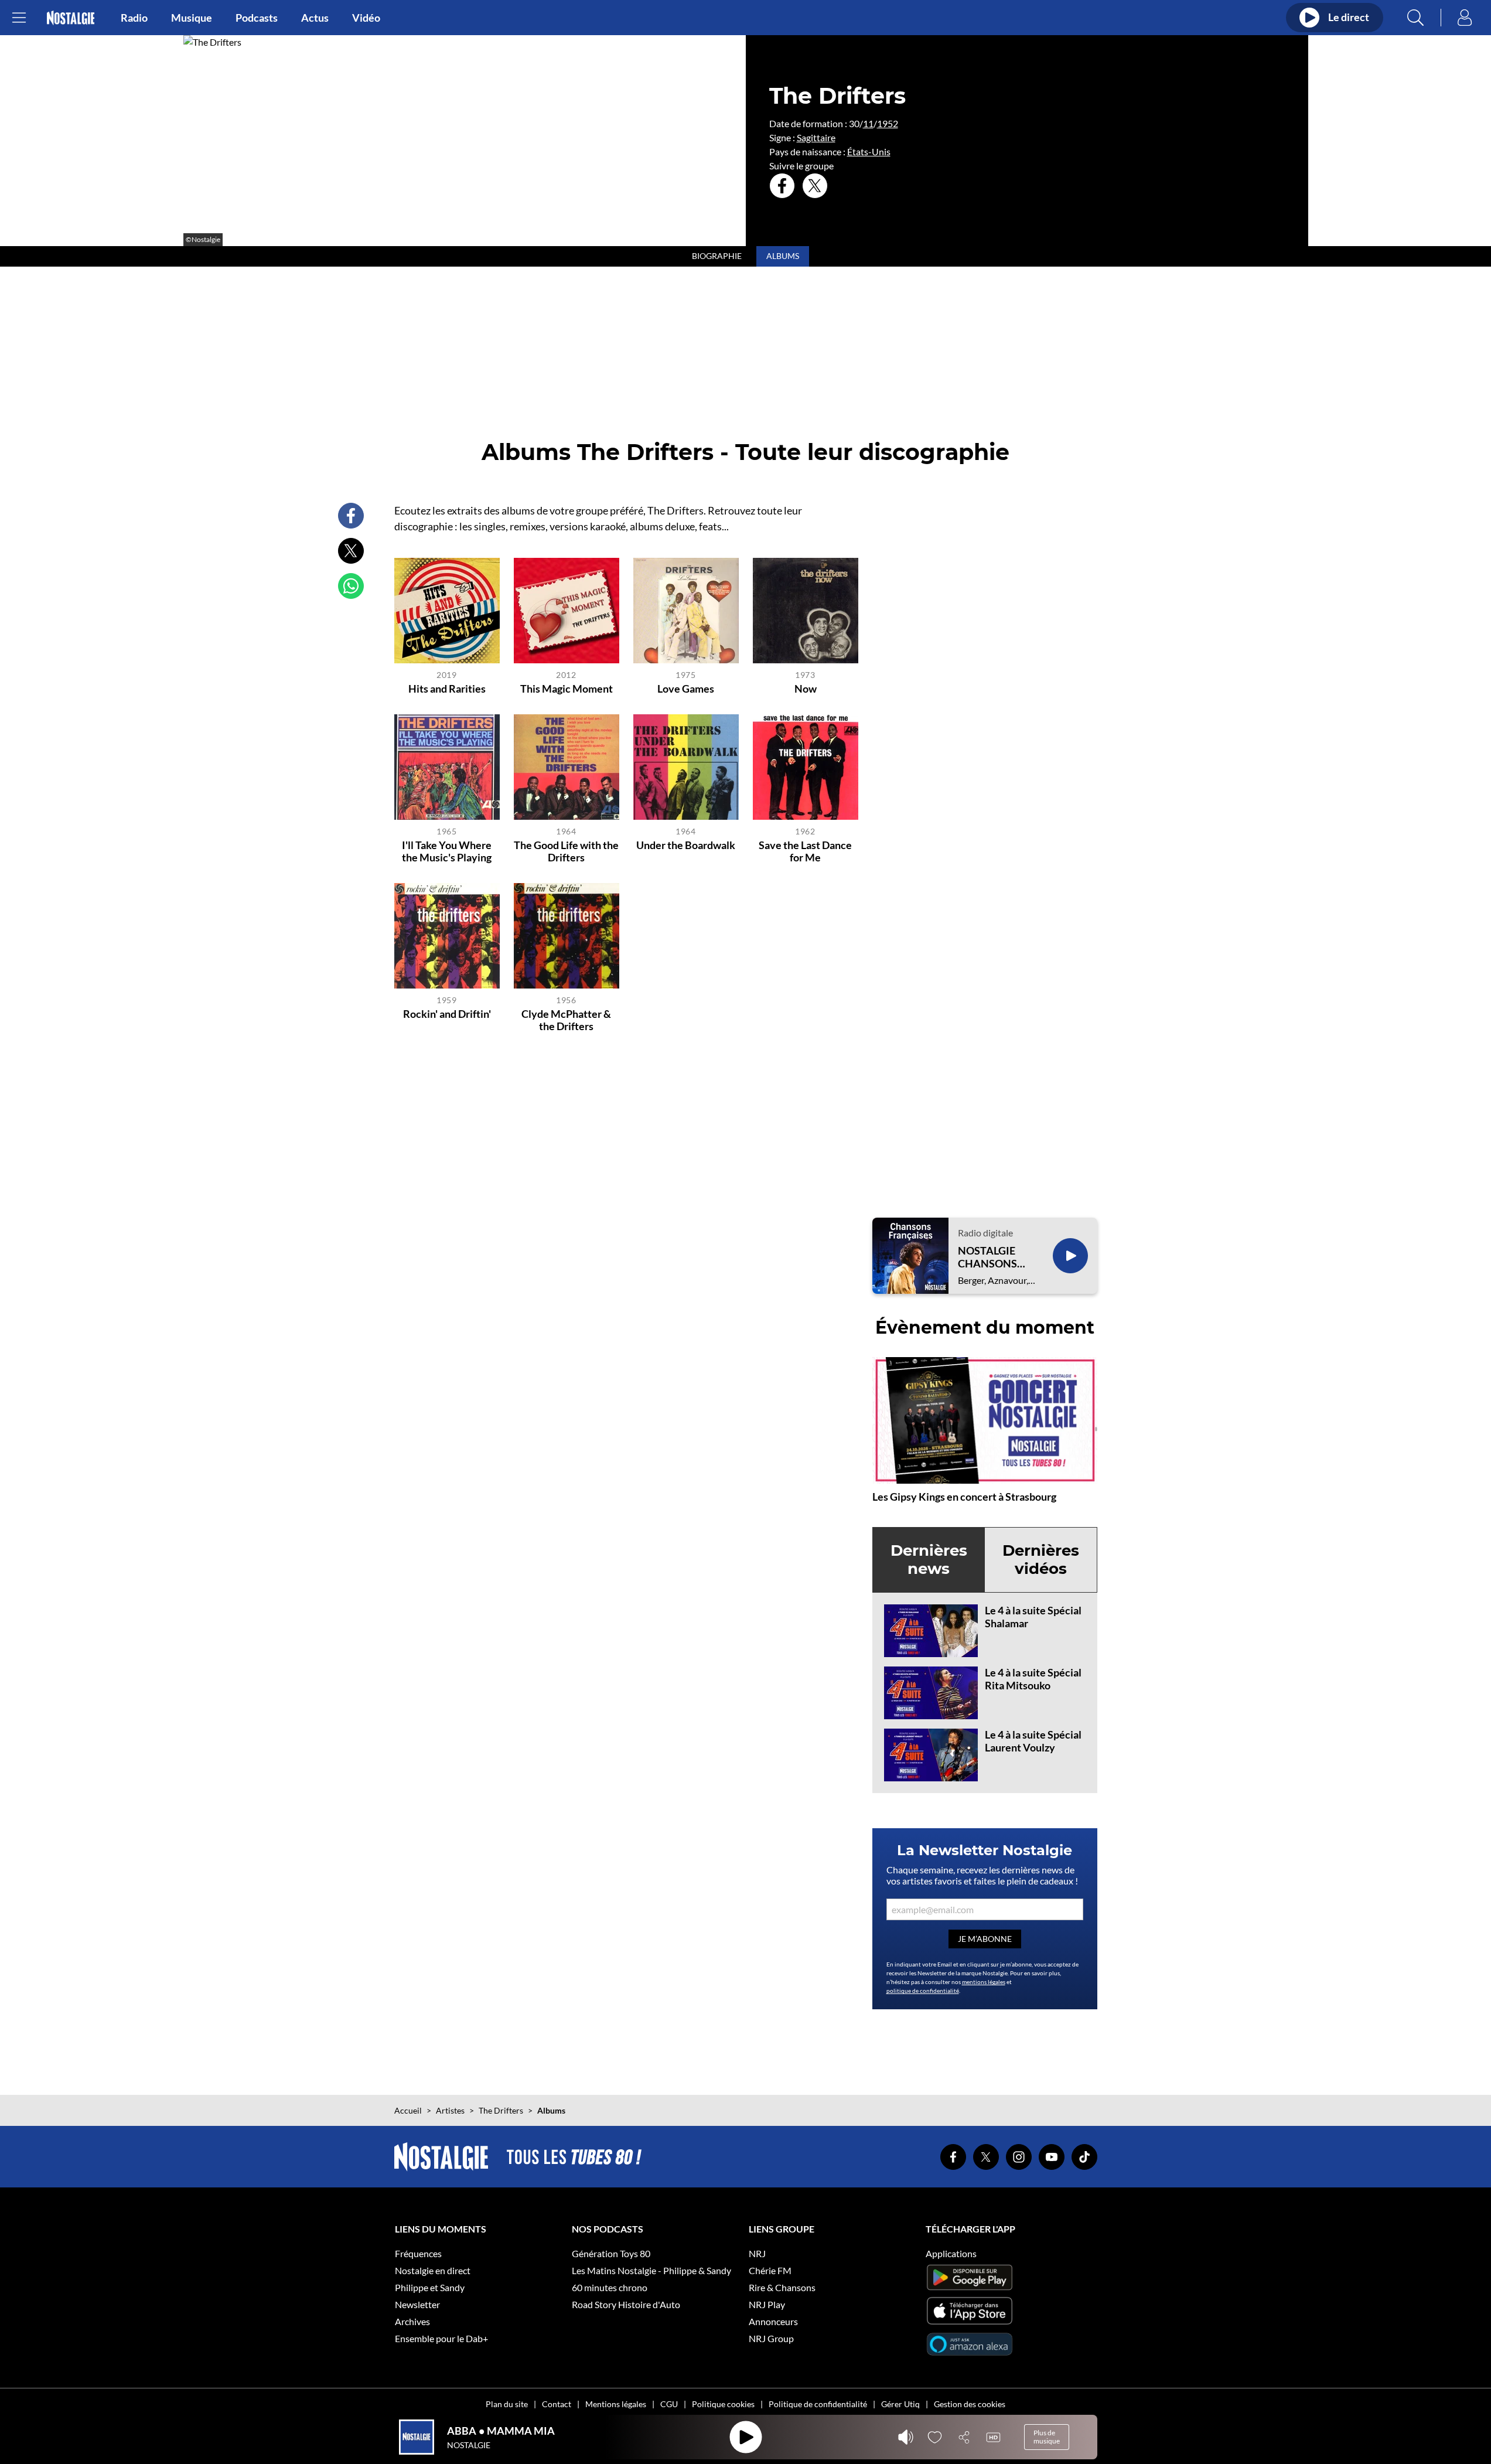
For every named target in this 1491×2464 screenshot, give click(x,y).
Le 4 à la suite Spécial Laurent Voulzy (1033, 1741)
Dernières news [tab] (929, 1560)
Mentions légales (616, 2404)
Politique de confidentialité (818, 2404)
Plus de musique (1047, 2437)
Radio (134, 18)
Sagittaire (816, 137)
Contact (557, 2404)
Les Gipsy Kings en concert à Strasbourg (964, 1497)
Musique (192, 18)
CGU (669, 2404)
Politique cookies (723, 2404)
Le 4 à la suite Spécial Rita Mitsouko (1033, 1679)
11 (868, 123)
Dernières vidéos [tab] (1041, 1560)
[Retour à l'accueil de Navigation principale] (71, 18)
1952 (888, 123)
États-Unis (869, 151)
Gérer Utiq (900, 2404)
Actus (315, 18)
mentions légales (984, 1982)
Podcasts (257, 18)
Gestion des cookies (970, 2404)
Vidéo (366, 18)
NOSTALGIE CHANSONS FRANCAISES (990, 1257)
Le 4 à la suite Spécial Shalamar (1033, 1617)
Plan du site (507, 2404)
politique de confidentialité (923, 1991)
